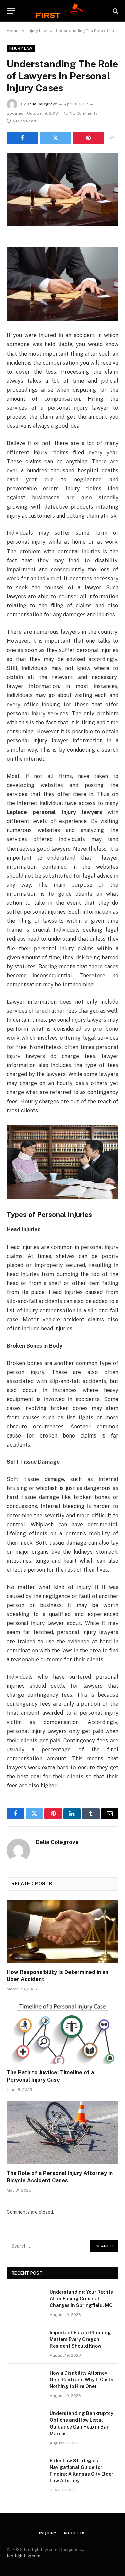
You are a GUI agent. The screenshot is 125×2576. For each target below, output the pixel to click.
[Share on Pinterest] (88, 138)
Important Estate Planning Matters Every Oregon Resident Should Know (80, 2339)
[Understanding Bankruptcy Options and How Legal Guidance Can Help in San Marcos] (25, 2422)
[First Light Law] (62, 11)
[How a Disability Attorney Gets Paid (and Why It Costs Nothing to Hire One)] (25, 2382)
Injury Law (21, 48)
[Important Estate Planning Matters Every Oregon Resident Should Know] (25, 2341)
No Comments (84, 113)
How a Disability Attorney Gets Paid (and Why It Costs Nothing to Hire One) (81, 2380)
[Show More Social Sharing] (112, 138)
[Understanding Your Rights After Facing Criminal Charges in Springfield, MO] (25, 2301)
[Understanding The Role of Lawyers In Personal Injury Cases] (62, 189)
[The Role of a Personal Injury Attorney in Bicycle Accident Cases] (62, 2133)
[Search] (115, 11)
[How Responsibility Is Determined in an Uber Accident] (62, 1931)
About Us (75, 2533)
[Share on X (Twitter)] (55, 138)
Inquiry (48, 2533)
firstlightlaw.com (23, 2556)
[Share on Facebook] (22, 138)
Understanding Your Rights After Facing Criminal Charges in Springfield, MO (81, 2299)
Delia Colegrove (42, 104)
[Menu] (11, 11)
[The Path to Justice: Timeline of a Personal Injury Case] (62, 2032)
